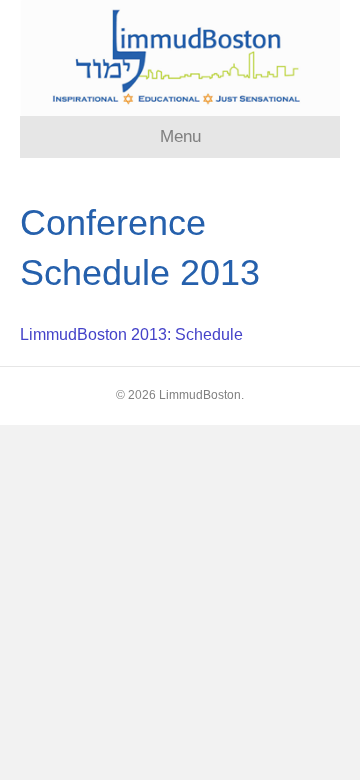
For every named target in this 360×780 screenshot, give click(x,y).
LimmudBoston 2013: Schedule (131, 334)
